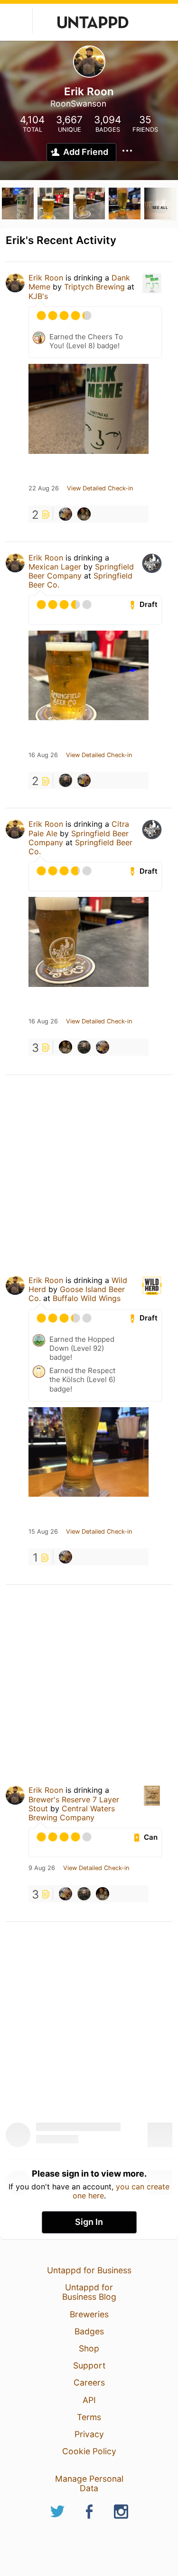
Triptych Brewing (94, 287)
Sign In (89, 2222)
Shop (89, 2348)
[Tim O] (66, 514)
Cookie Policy (89, 2451)
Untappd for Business (89, 2270)
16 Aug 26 (43, 755)
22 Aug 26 (44, 488)
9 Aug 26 (42, 1868)
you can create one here (121, 2191)
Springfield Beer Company (81, 571)
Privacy (89, 2434)
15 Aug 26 (43, 1532)
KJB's (38, 296)
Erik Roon (46, 278)
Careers (89, 2382)
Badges (89, 2331)
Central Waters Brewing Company (72, 1813)
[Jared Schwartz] (66, 780)
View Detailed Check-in (100, 488)
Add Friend (86, 152)
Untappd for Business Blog (89, 2292)
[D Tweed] (84, 514)
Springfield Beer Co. (80, 847)
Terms (89, 2417)
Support (89, 2365)
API (89, 2400)
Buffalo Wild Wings (87, 1298)
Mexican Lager (55, 567)
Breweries (89, 2314)
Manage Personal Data (89, 2483)
